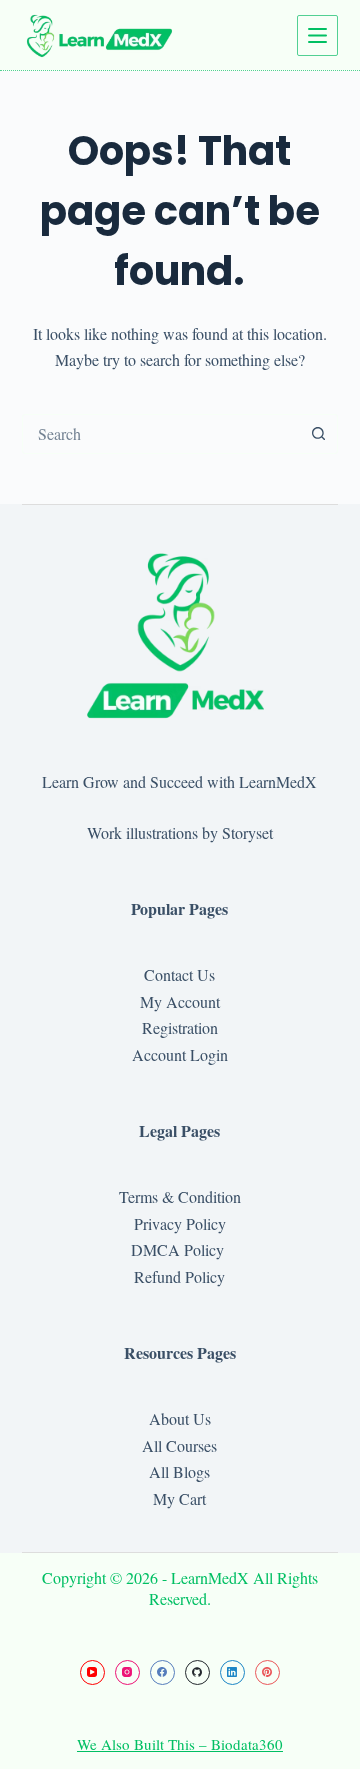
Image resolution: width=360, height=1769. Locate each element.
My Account (180, 1001)
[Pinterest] (267, 1672)
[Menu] (317, 35)
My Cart (179, 1498)
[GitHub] (197, 1672)
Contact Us (179, 974)
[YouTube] (92, 1672)
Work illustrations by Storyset (180, 832)
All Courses (179, 1445)
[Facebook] (162, 1672)
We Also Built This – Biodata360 (180, 1744)
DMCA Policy (180, 1249)
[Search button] (318, 434)
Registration (180, 1027)
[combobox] (161, 434)
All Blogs (179, 1471)
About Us (180, 1418)
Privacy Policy (180, 1223)
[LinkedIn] (232, 1672)
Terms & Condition (180, 1196)
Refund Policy (179, 1276)
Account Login (180, 1054)
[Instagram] (127, 1672)
